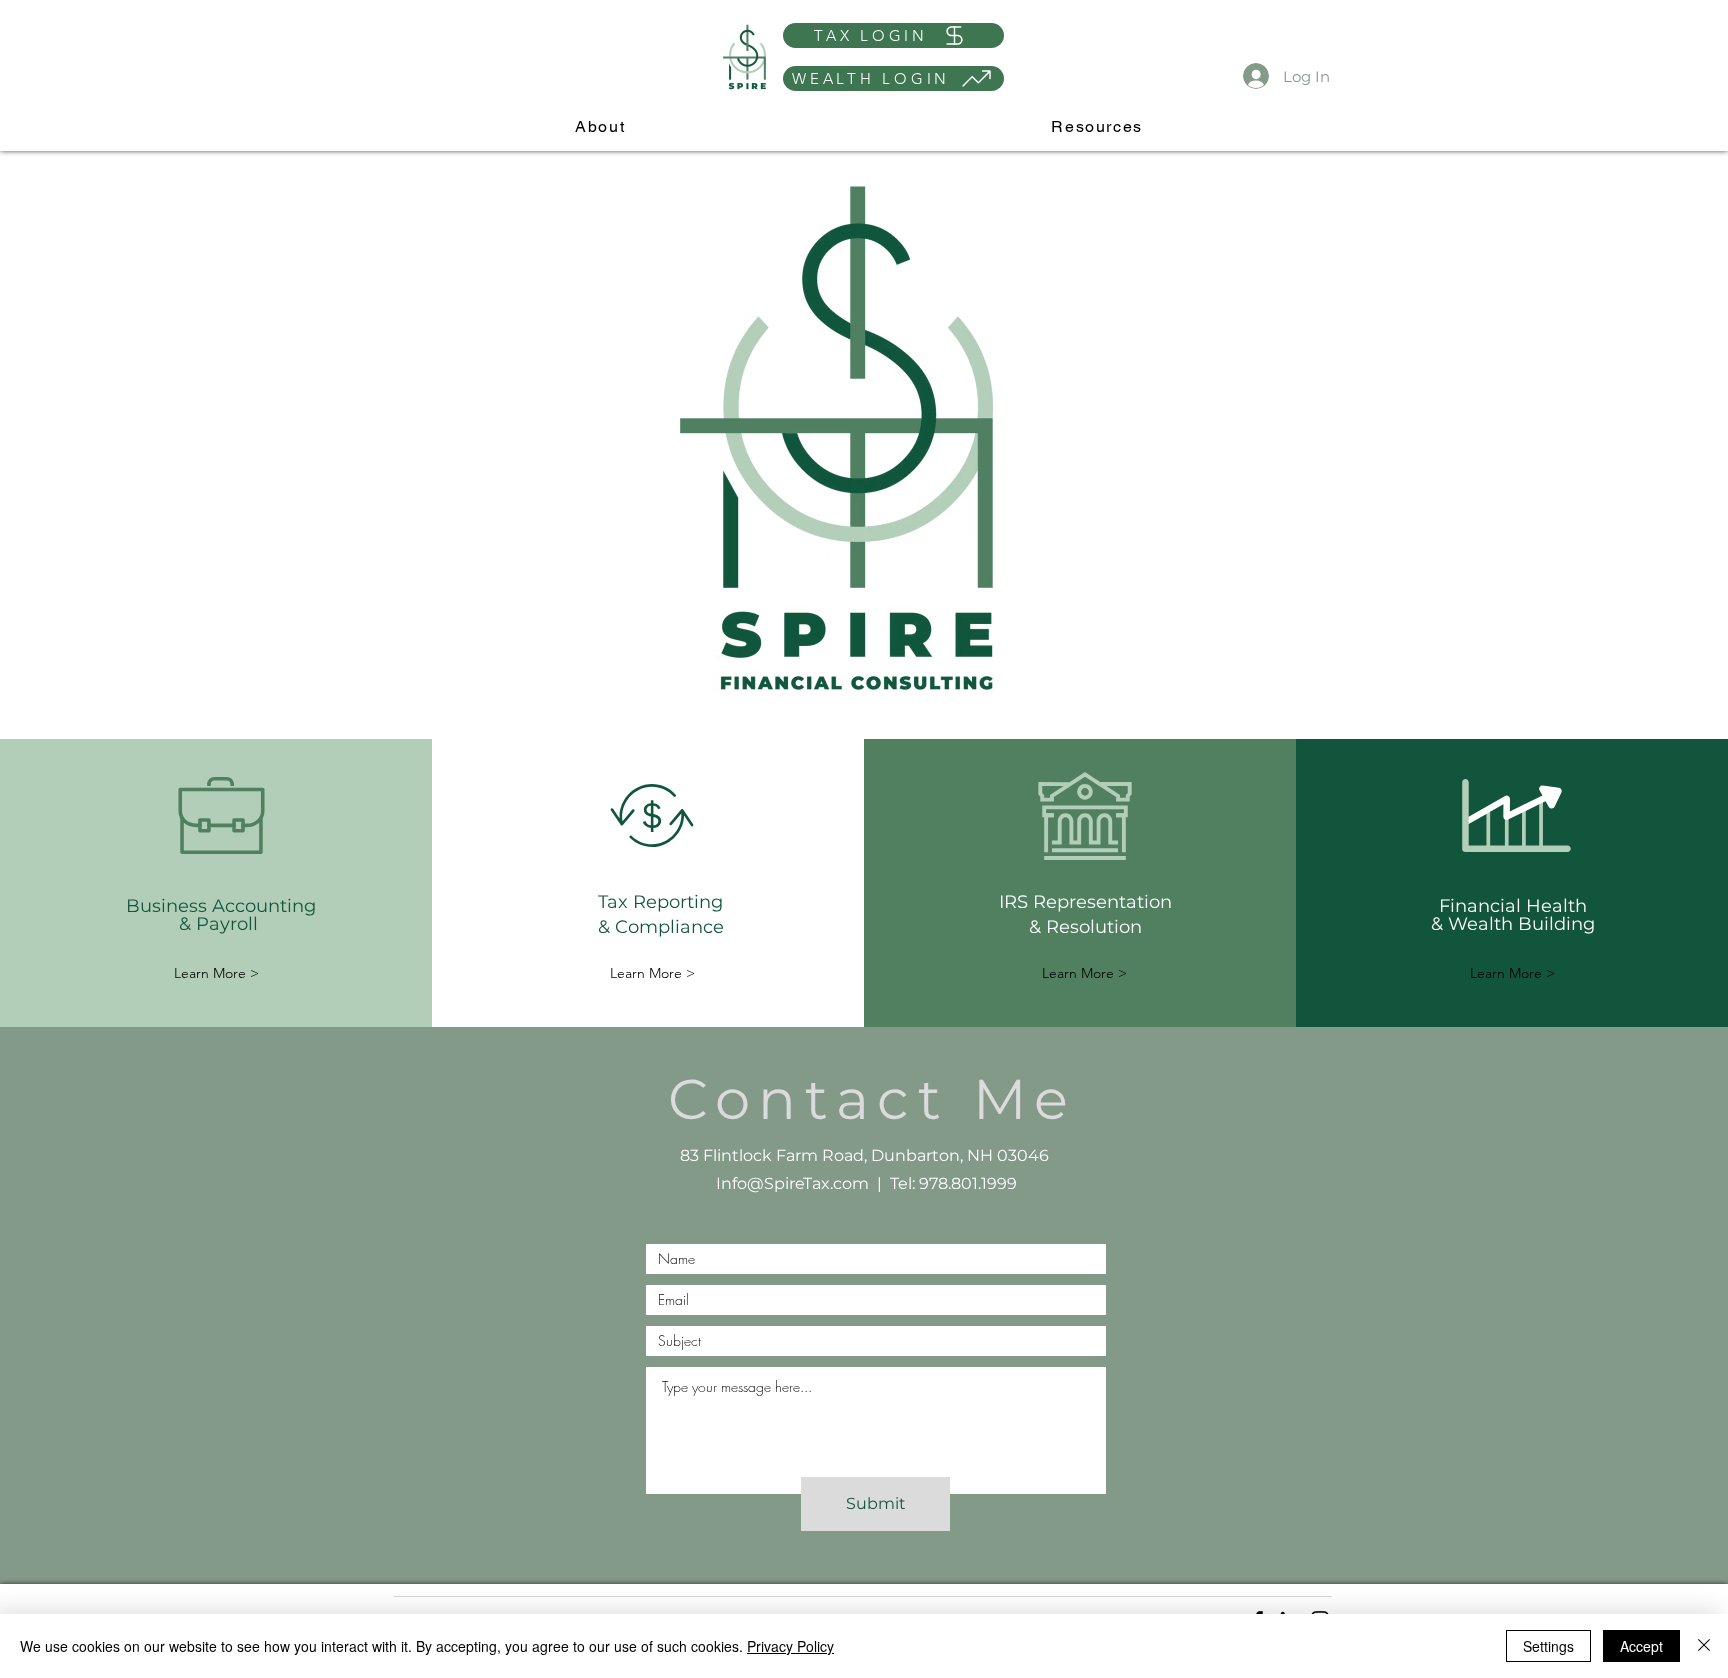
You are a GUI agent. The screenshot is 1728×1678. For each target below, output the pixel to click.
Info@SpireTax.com (792, 1183)
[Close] (1704, 1646)
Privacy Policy (790, 1646)
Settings (1548, 1646)
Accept (1641, 1646)
